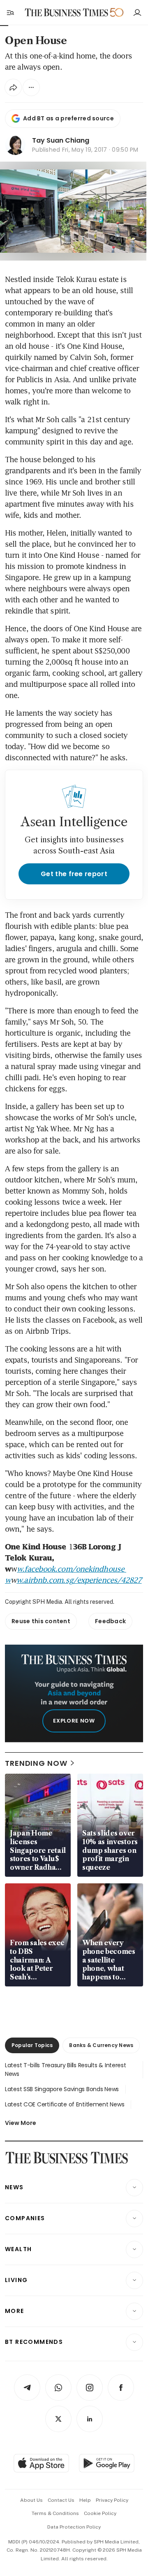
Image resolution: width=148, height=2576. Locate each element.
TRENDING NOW (36, 1763)
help (85, 2500)
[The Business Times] (67, 13)
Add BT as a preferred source (68, 118)
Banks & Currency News (101, 2045)
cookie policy (100, 2513)
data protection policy (74, 2527)
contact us (61, 2500)
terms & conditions (55, 2513)
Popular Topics (32, 2045)
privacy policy (112, 2500)
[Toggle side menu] (10, 12)
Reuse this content (41, 1621)
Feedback (110, 1621)
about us (31, 2500)
